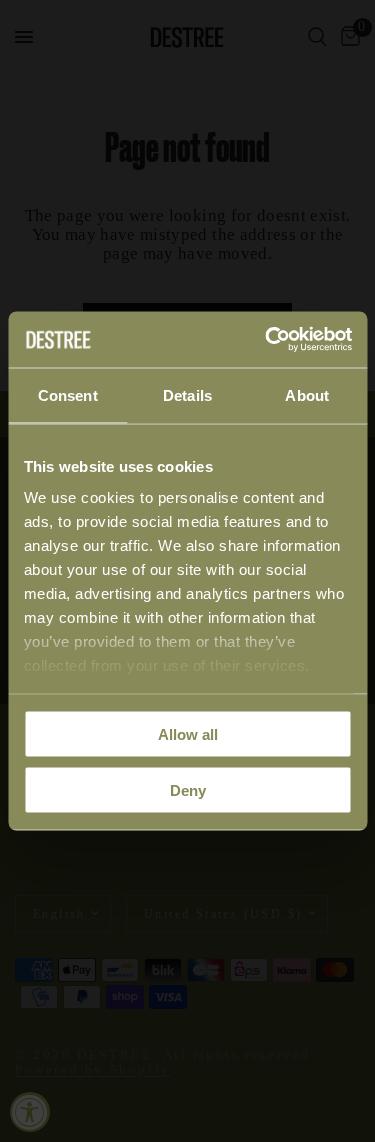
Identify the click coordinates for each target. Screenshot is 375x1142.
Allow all (188, 733)
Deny (188, 790)
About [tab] (307, 394)
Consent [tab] (68, 394)
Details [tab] (187, 394)
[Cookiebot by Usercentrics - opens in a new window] (267, 340)
